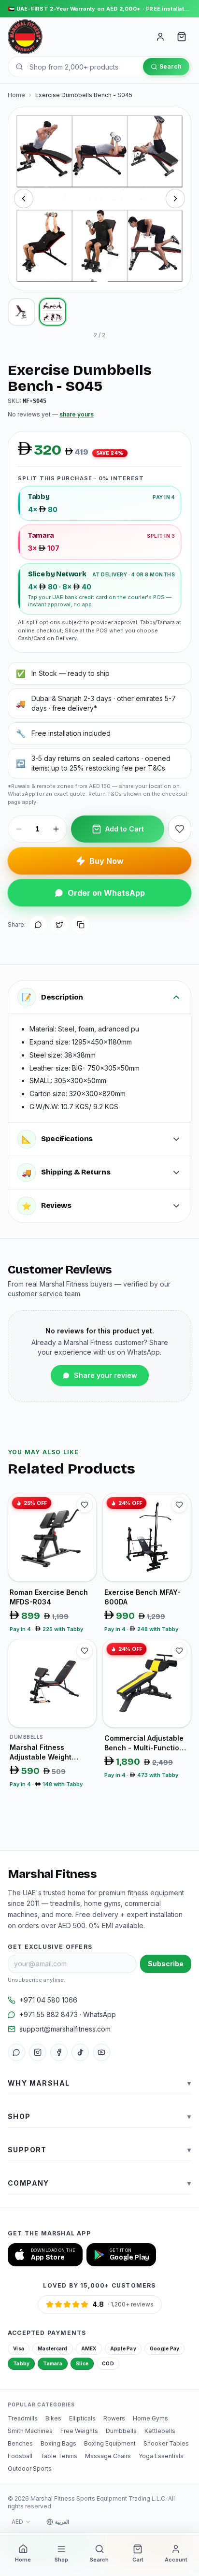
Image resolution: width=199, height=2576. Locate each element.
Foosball (20, 2456)
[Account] (160, 37)
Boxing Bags (58, 2443)
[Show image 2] (53, 312)
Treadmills (23, 2418)
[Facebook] (59, 2052)
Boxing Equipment (110, 2443)
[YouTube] (101, 2052)
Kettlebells (160, 2431)
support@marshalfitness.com (65, 2029)
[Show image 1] (21, 312)
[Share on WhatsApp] (38, 925)
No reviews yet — (51, 414)
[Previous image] (24, 199)
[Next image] (175, 199)
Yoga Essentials (161, 2456)
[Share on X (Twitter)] (59, 925)
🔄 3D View (41, 274)
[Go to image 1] (92, 281)
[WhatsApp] (16, 2052)
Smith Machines (30, 2431)
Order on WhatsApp (106, 893)
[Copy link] (81, 925)
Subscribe (166, 1964)
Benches (20, 2443)
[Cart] (182, 37)
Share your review (106, 1375)
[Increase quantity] (56, 829)
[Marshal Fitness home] (25, 37)
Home (16, 95)
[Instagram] (38, 2052)
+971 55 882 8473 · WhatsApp (68, 2014)
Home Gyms (150, 2418)
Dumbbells (121, 2431)
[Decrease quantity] (19, 829)
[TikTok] (80, 2052)
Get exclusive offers (50, 1947)
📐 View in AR (97, 274)
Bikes (53, 2418)
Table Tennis (59, 2456)
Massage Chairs (108, 2456)
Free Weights (79, 2431)
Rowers (114, 2418)
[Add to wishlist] (180, 829)
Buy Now (107, 861)
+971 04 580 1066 (48, 2000)
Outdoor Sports (30, 2469)
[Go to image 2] (102, 281)
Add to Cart (125, 829)
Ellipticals (82, 2418)
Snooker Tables (166, 2443)
